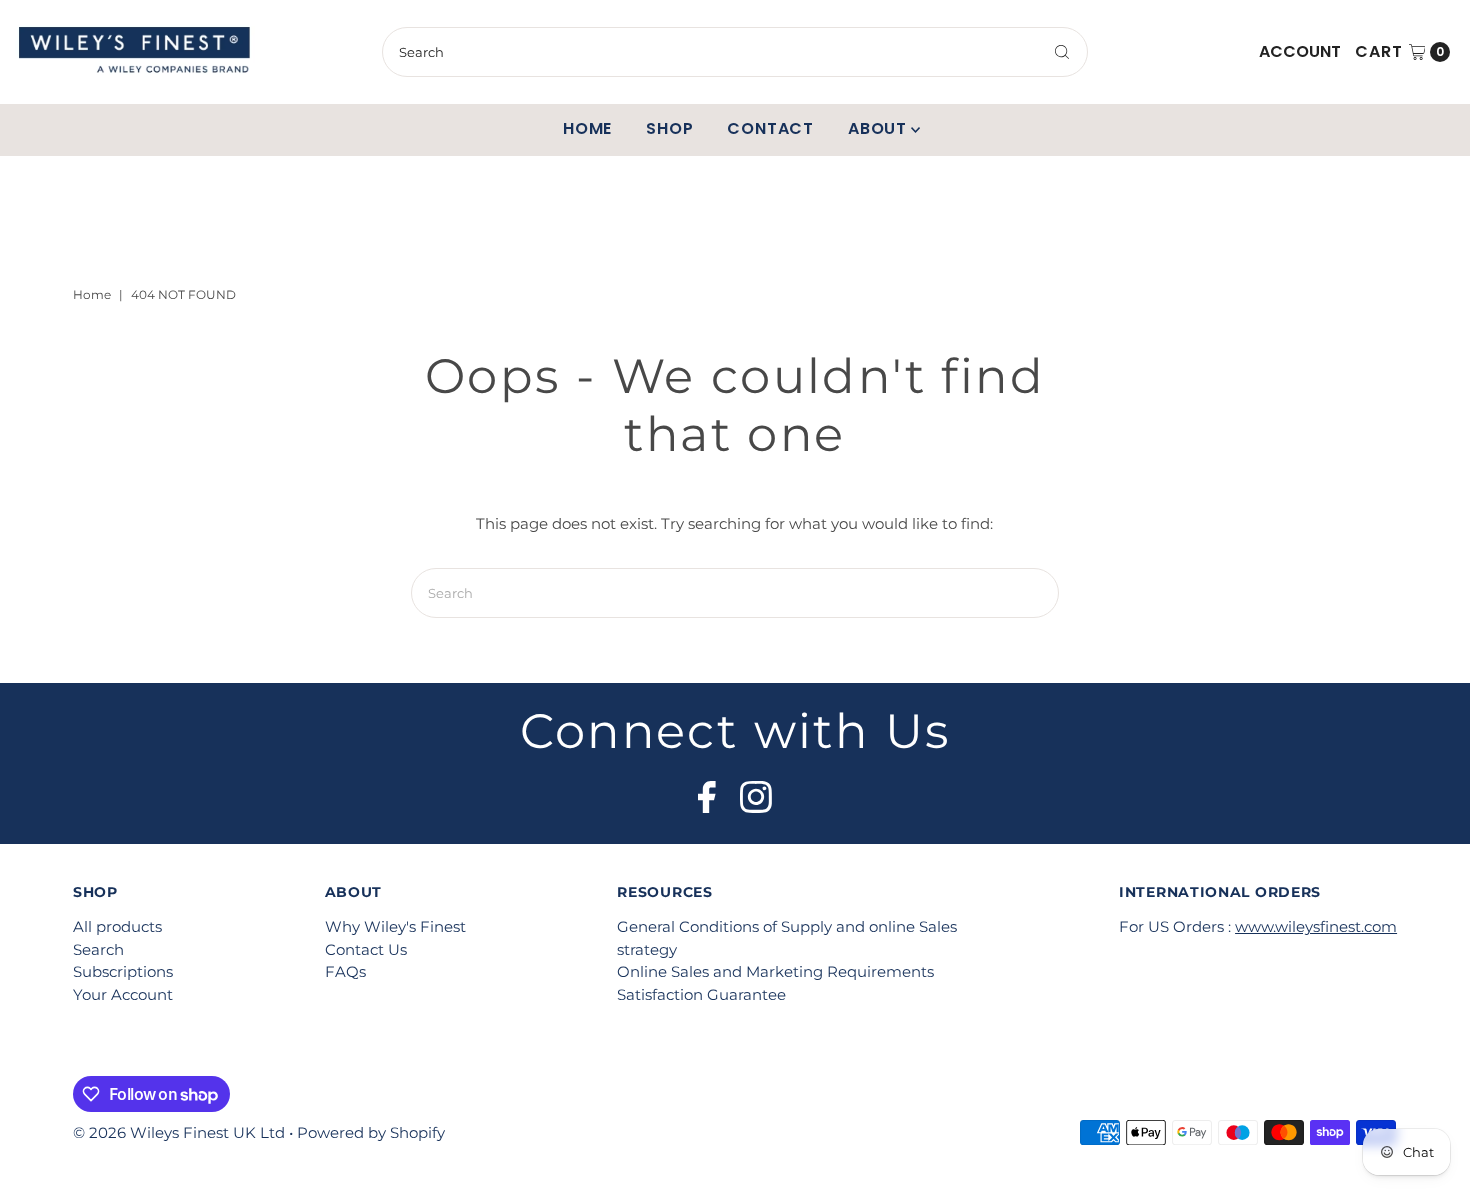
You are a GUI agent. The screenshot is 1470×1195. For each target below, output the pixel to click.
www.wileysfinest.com (1316, 926)
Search (98, 949)
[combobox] (734, 52)
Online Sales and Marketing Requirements (775, 971)
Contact (770, 128)
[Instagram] (756, 791)
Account (1300, 51)
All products (117, 926)
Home (587, 128)
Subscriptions (123, 971)
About (877, 128)
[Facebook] (707, 791)
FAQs (345, 971)
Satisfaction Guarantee (701, 994)
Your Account (123, 994)
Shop (669, 128)
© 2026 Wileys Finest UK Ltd (179, 1132)
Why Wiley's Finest (395, 926)
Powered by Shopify (371, 1132)
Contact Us (366, 949)
